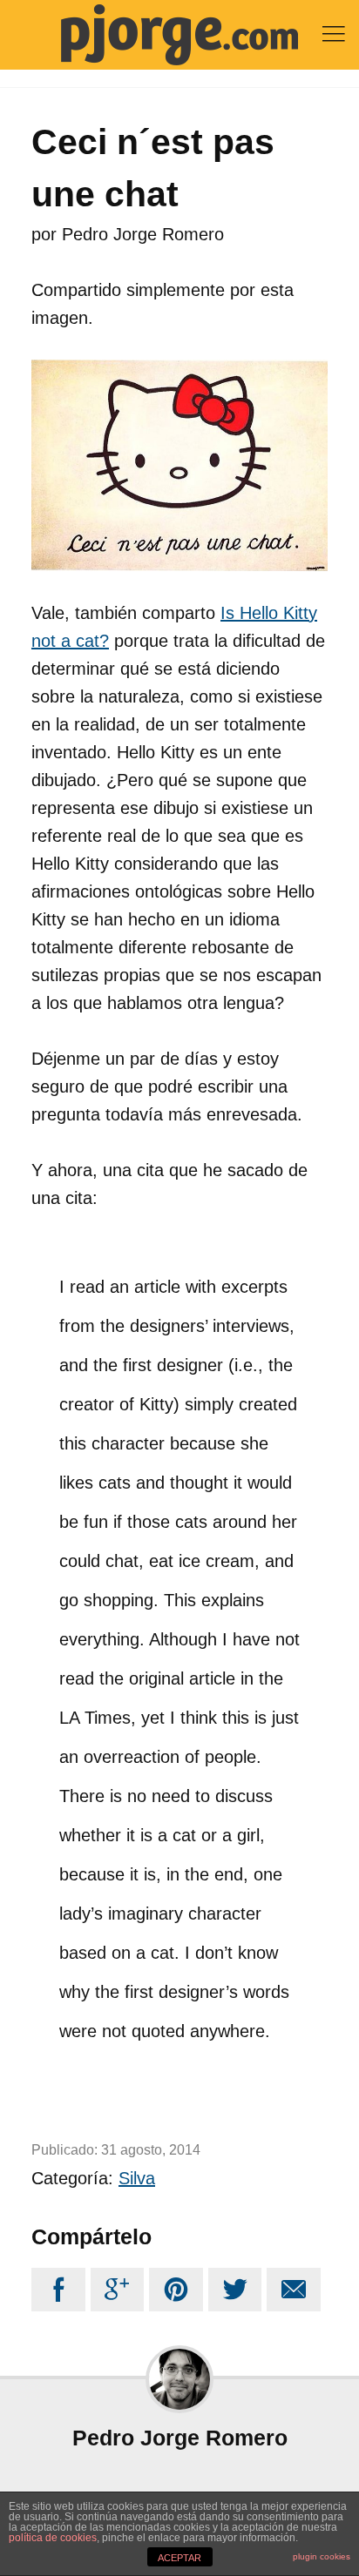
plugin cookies (322, 2556)
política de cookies (53, 2538)
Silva (137, 2178)
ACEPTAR (179, 2558)
